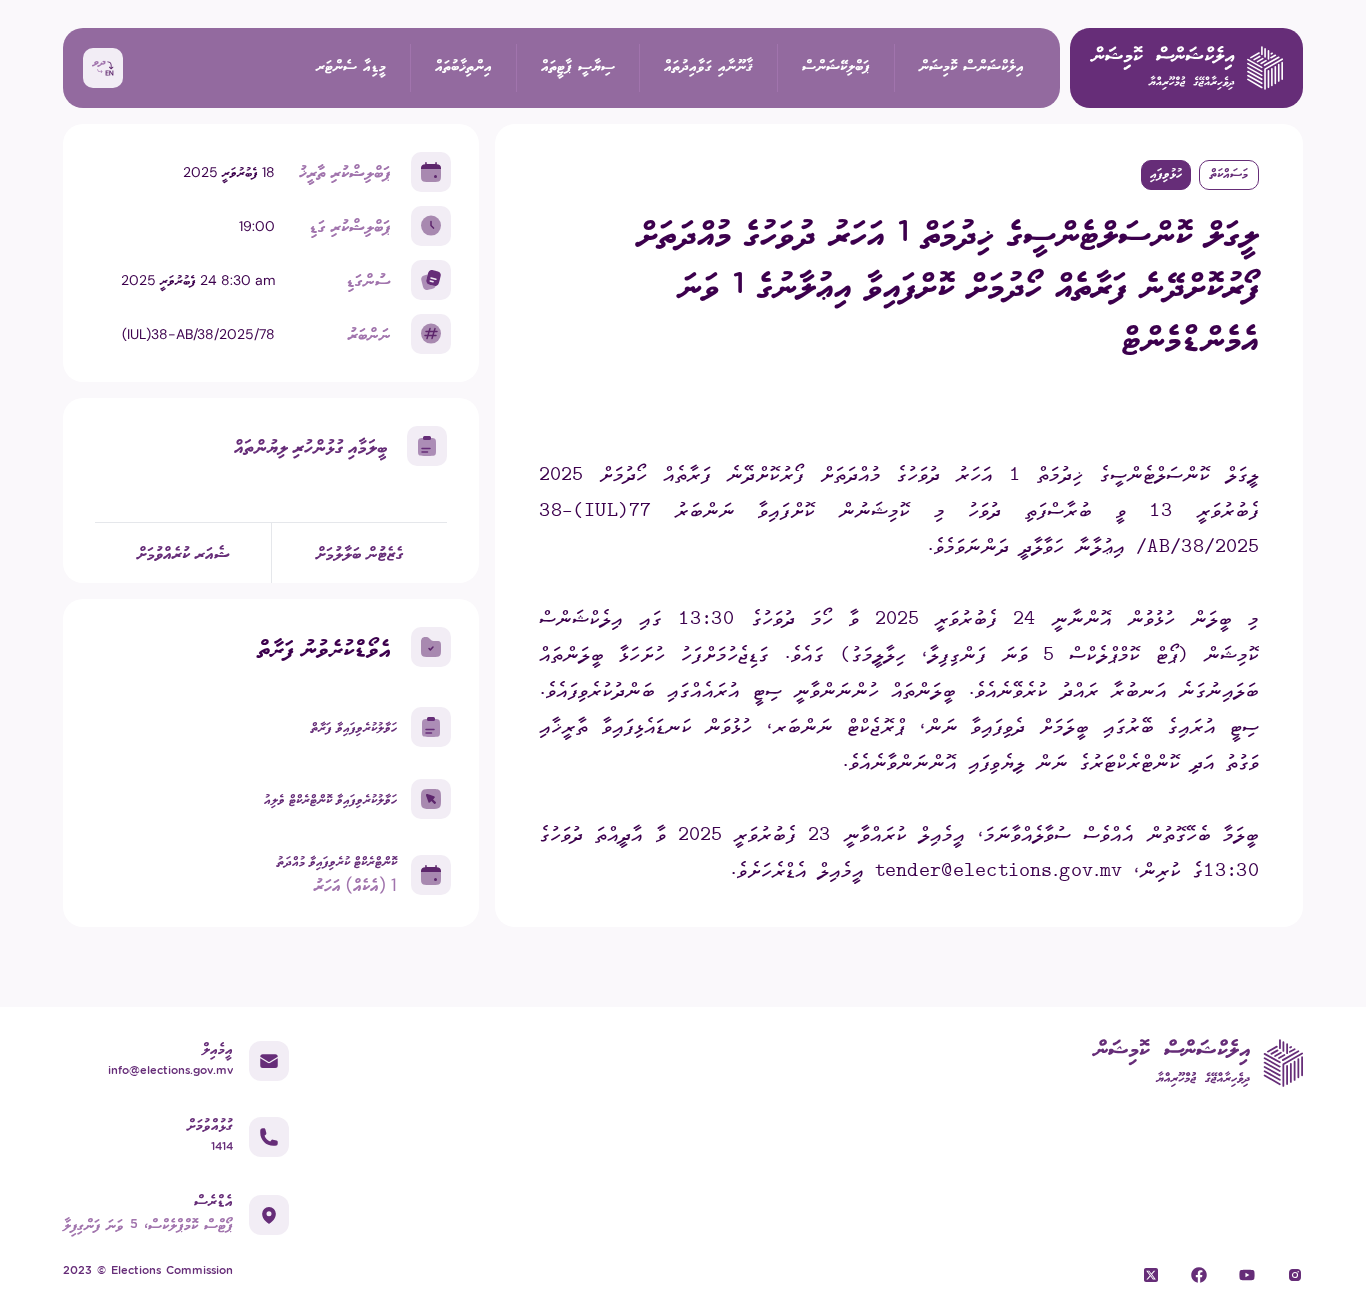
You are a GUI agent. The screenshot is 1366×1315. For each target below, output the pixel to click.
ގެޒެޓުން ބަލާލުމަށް (360, 553)
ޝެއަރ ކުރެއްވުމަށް (183, 553)
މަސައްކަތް (1229, 174)
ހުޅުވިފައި (1166, 174)
